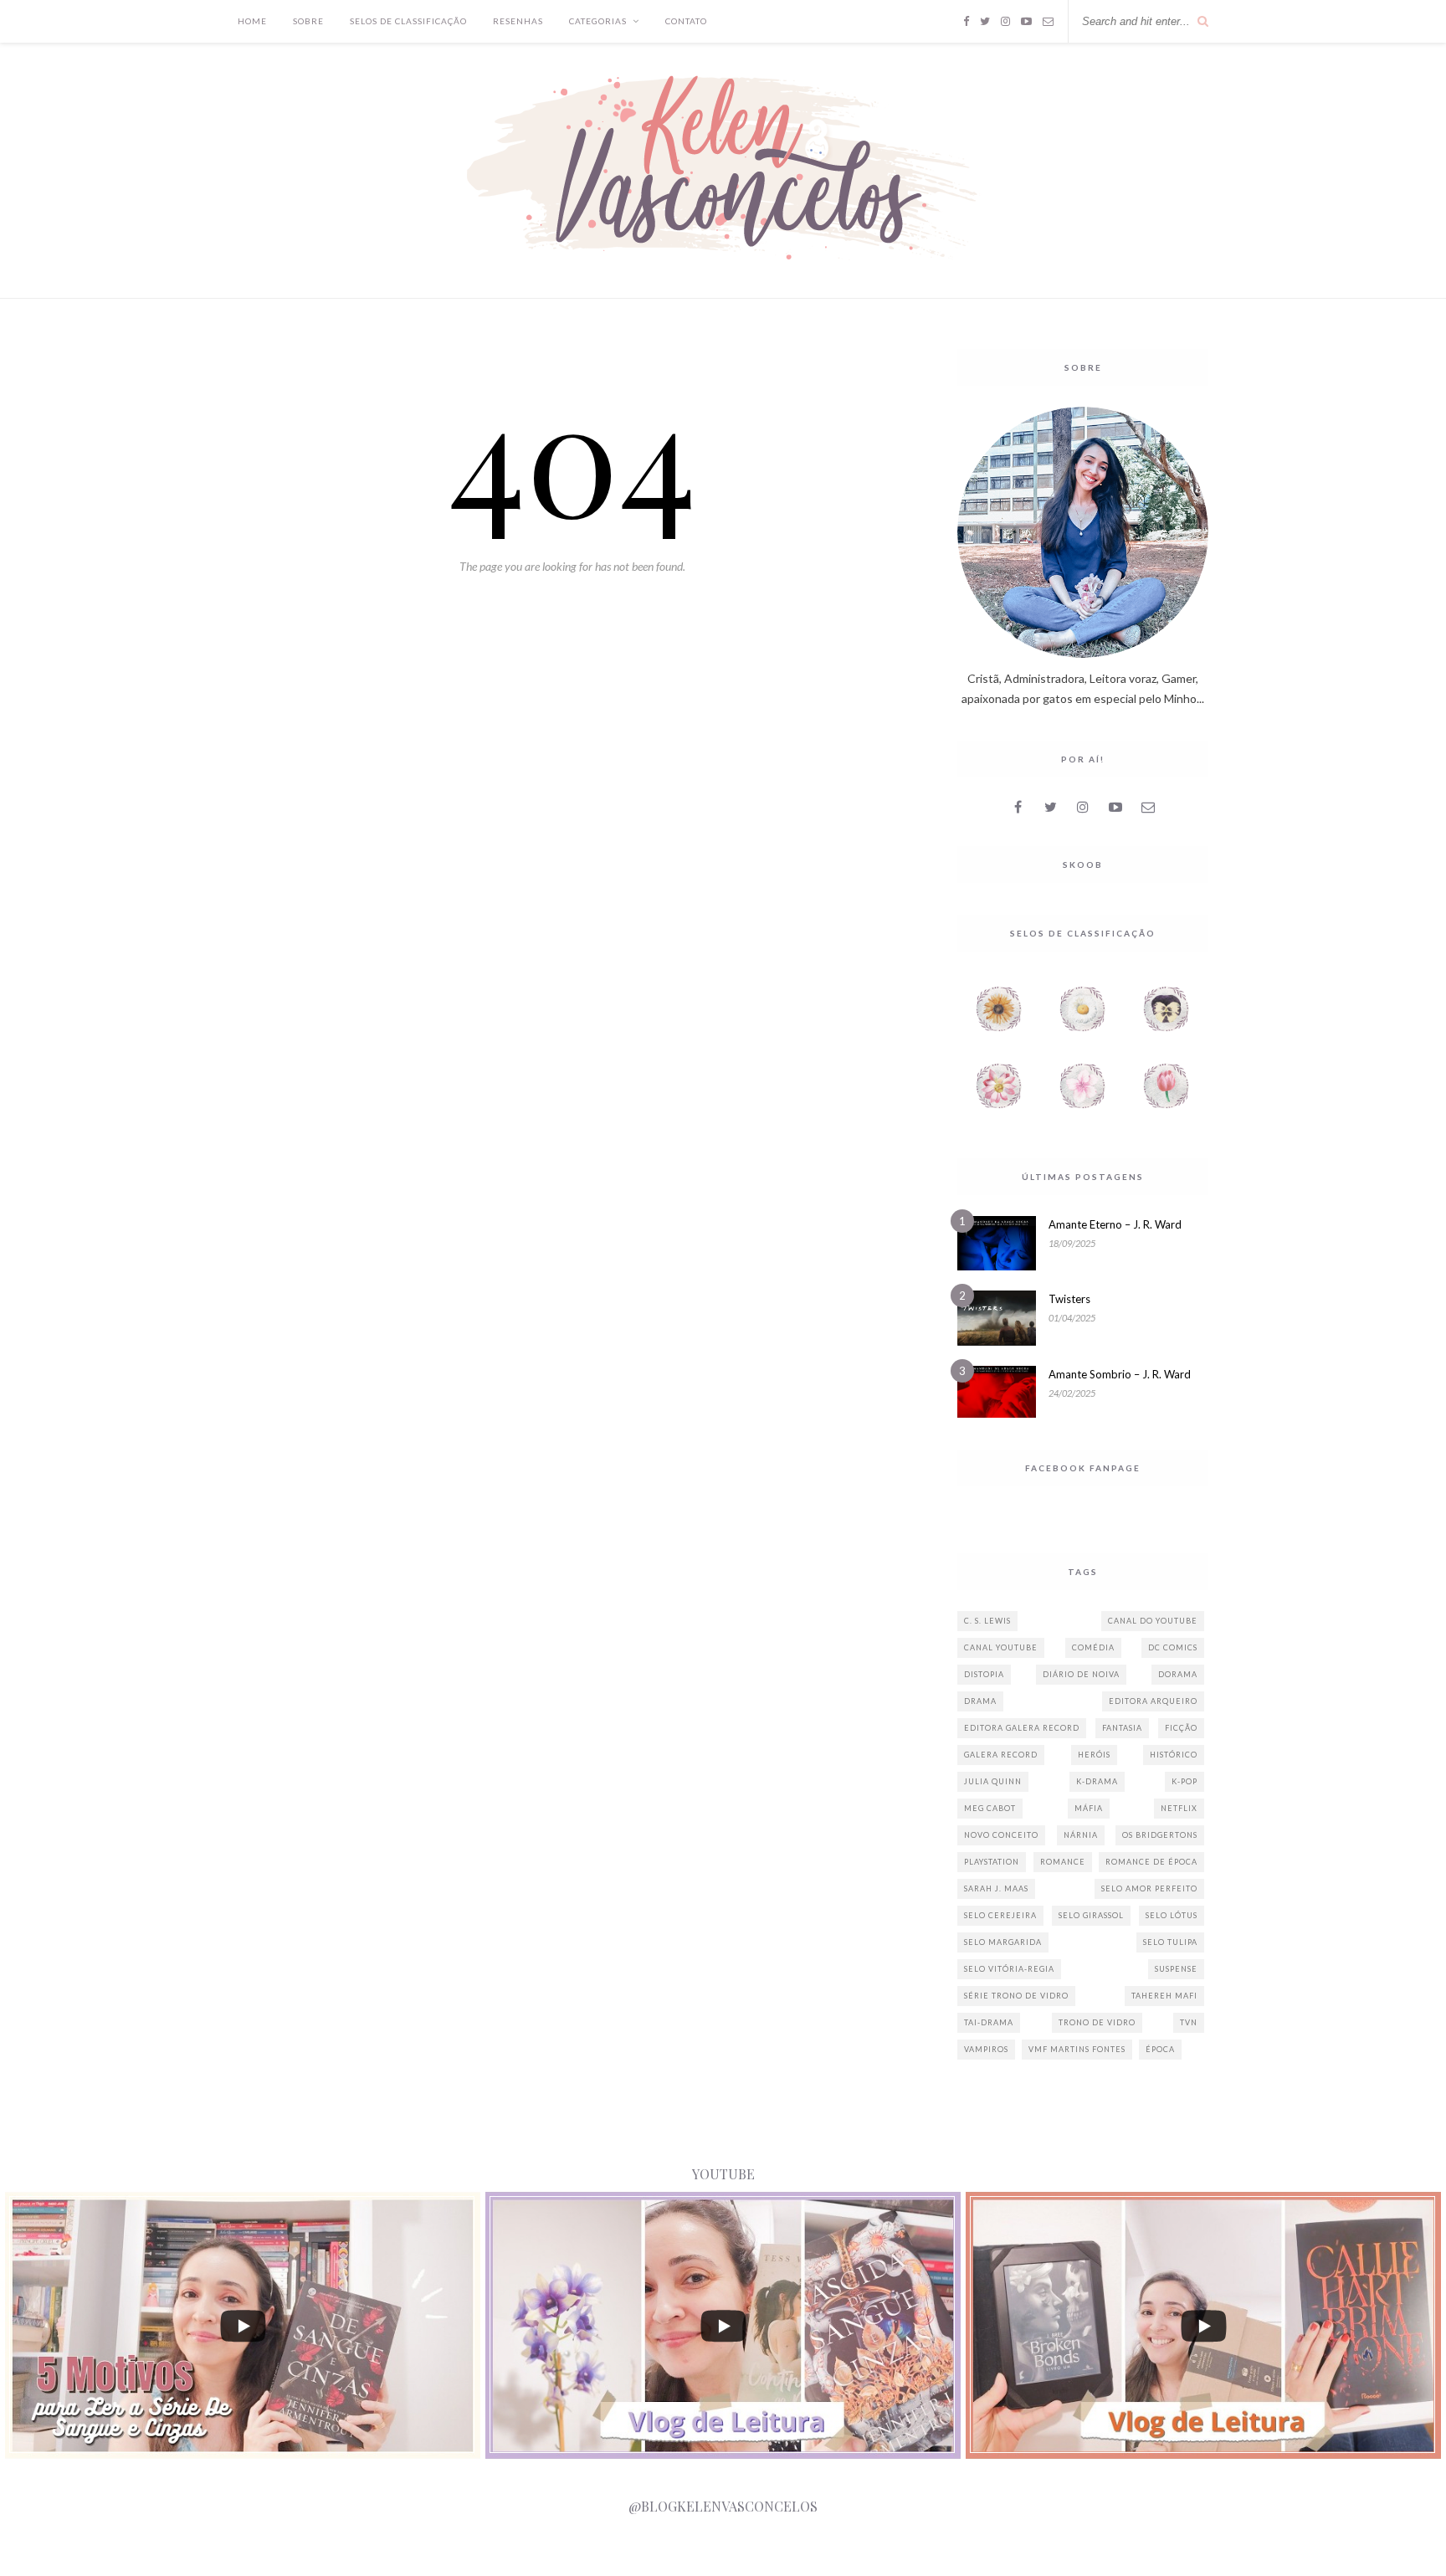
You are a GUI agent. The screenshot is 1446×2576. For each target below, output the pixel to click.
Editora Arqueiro (1153, 1701)
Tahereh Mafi (1164, 1996)
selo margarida (1003, 1942)
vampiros (986, 2049)
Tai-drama (989, 2022)
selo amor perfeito (1149, 1888)
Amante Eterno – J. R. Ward (1115, 1224)
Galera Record (1001, 1755)
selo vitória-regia (1009, 1969)
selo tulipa (1170, 1942)
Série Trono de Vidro (1016, 1996)
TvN (1189, 2022)
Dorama (1178, 1674)
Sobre (308, 21)
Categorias (598, 21)
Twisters (1069, 1299)
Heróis (1094, 1755)
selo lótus (1172, 1915)
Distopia (984, 1674)
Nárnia (1081, 1835)
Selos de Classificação (408, 21)
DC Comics (1173, 1647)
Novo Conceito (1001, 1835)
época (1160, 2049)
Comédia (1093, 1647)
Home (252, 21)
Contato (686, 21)
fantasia (1122, 1728)
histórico (1174, 1755)
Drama (980, 1701)
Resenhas (518, 21)
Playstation (992, 1862)
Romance (1063, 1862)
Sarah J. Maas (996, 1888)
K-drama (1097, 1781)
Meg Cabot (990, 1808)
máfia (1089, 1808)
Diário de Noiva (1081, 1674)
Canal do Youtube (1153, 1621)
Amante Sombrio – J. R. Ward (1120, 1374)
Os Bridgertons (1160, 1835)
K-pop (1184, 1781)
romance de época (1151, 1862)
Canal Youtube (1001, 1647)
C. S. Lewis (987, 1621)
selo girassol (1091, 1915)
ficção (1181, 1728)
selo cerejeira (1000, 1915)
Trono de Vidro (1097, 2022)
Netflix (1179, 1808)
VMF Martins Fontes (1077, 2049)
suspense (1176, 1969)
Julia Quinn (993, 1781)
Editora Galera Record (1022, 1728)
